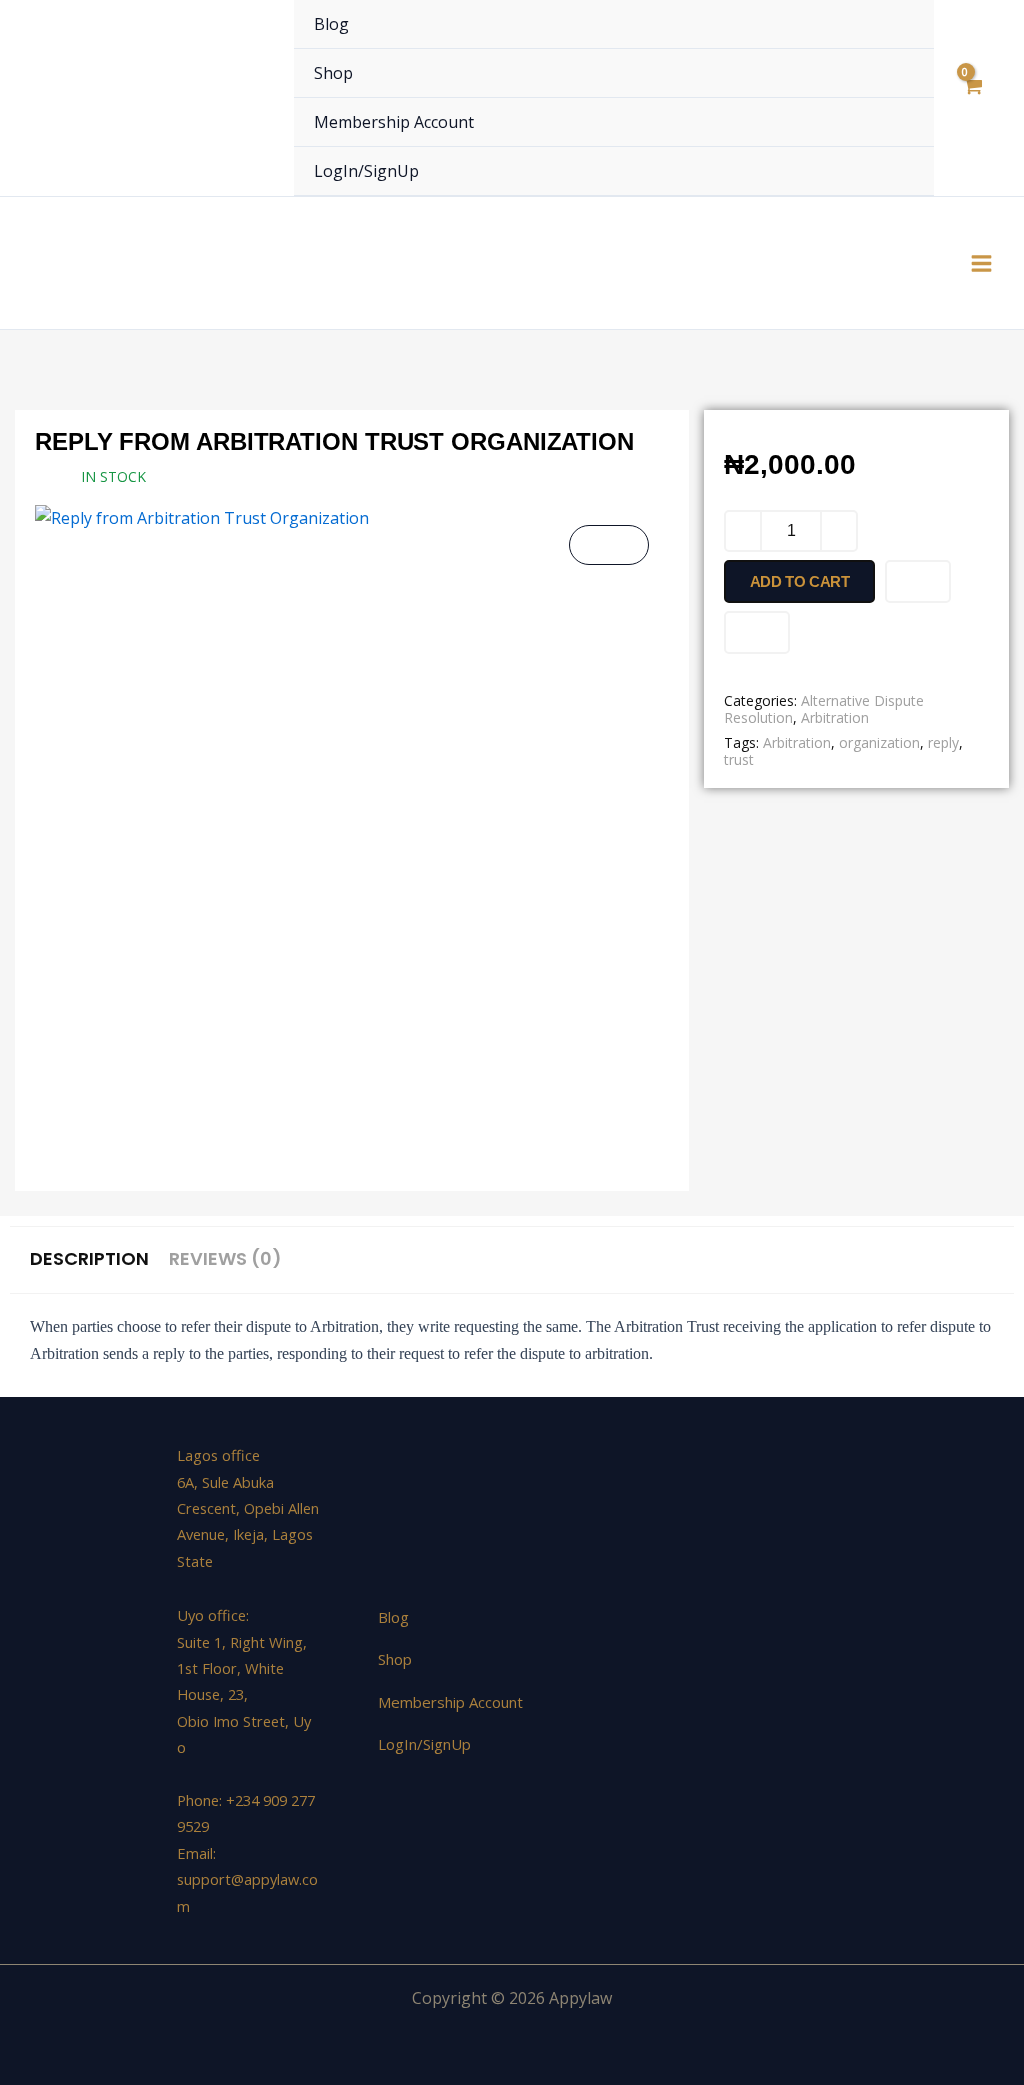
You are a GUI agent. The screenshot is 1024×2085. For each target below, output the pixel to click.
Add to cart (800, 581)
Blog (331, 24)
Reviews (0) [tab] (225, 1259)
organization (879, 742)
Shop (333, 73)
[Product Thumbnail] (609, 545)
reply (943, 742)
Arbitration (835, 717)
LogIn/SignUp (366, 171)
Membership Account (394, 122)
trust (739, 759)
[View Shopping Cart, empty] (971, 98)
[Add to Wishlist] (918, 581)
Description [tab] (89, 1259)
